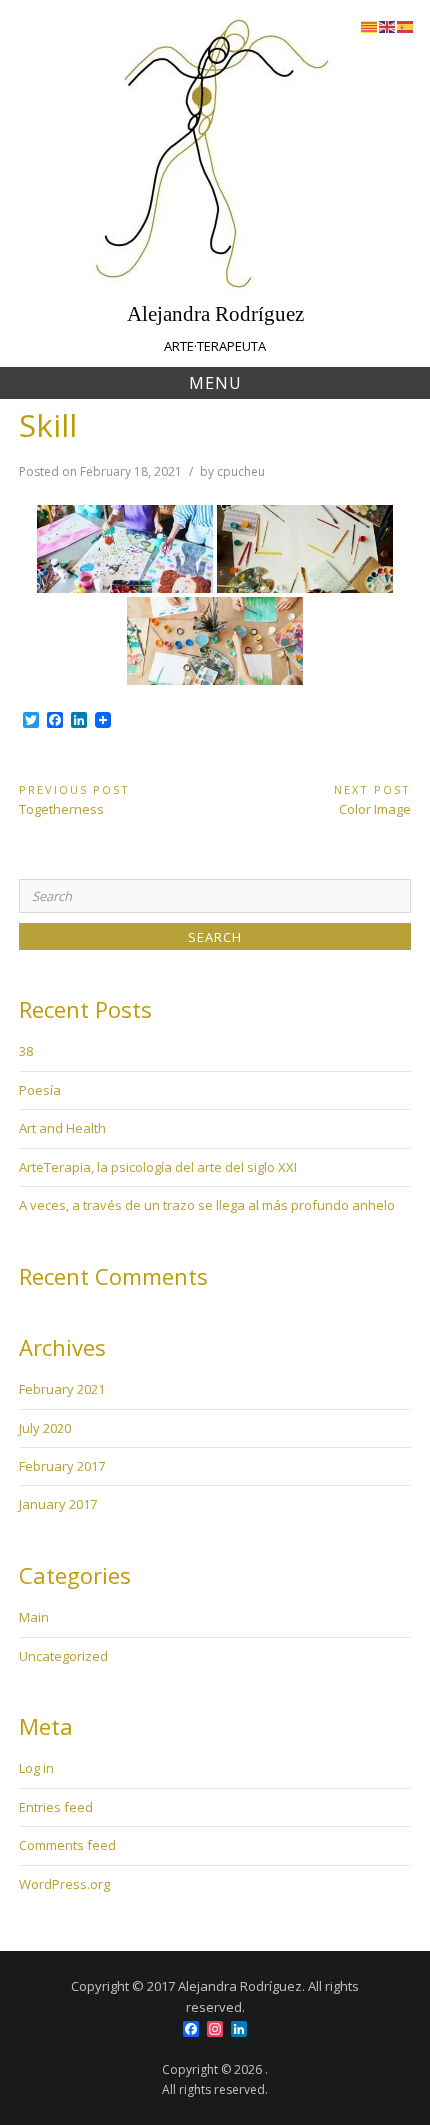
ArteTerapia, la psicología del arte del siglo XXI (158, 1167)
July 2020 (45, 1428)
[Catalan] (370, 25)
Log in (36, 1768)
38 (26, 1051)
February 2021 (62, 1389)
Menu (215, 383)
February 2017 (62, 1466)
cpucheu (241, 471)
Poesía (40, 1090)
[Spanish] (406, 25)
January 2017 (58, 1504)
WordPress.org (64, 1884)
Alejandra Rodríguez (215, 313)
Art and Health (62, 1128)
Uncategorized (63, 1656)
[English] (388, 25)
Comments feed (67, 1845)
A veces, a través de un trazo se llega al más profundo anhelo (207, 1205)
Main (34, 1617)
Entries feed (56, 1807)
